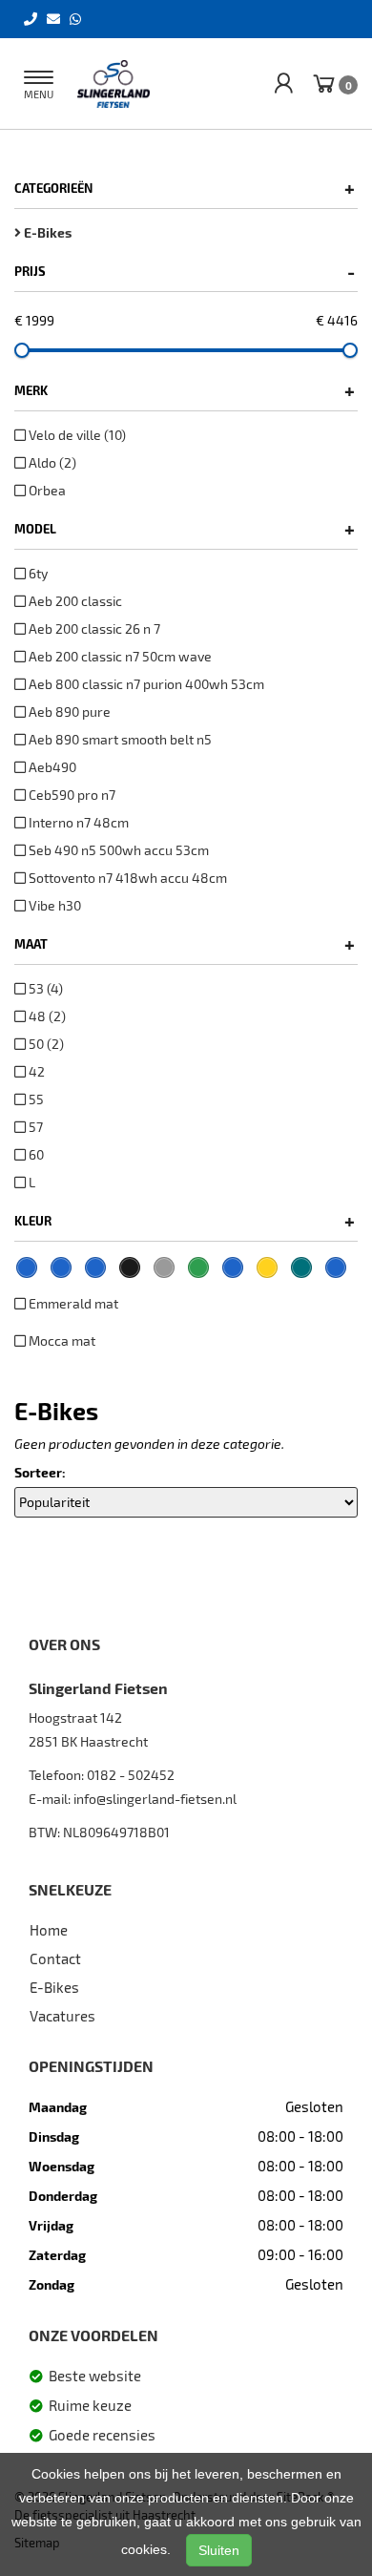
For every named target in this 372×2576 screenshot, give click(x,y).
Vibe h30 (53, 905)
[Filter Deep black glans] (130, 1267)
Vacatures (62, 2016)
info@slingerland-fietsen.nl (155, 1799)
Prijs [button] (185, 271)
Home (49, 1930)
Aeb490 (51, 767)
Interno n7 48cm (77, 822)
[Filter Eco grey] (164, 1267)
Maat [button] (185, 944)
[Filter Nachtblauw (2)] (27, 1267)
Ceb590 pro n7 (71, 795)
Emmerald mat (72, 1303)
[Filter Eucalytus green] (198, 1267)
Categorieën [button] (185, 188)
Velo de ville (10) (76, 435)
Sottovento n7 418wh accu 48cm (126, 878)
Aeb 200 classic (74, 601)
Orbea (46, 490)
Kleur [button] (185, 1221)
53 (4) (44, 988)
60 (35, 1154)
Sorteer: (40, 1472)
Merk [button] (185, 390)
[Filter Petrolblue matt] (336, 1267)
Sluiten (219, 2550)
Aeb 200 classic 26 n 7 (93, 628)
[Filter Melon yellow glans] (267, 1267)
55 (35, 1099)
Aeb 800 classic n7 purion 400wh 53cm (145, 684)
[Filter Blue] (95, 1267)
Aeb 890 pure (68, 712)
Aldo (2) (51, 462)
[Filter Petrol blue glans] (301, 1267)
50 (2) (45, 1044)
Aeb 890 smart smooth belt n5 (119, 739)
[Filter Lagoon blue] (233, 1267)
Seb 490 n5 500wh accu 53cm (117, 850)
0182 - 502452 (131, 1775)
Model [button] (185, 529)
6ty (37, 573)
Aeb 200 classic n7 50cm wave (119, 656)
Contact (55, 1958)
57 (34, 1127)
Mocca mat (61, 1340)
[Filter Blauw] (61, 1267)
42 (35, 1071)
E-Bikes (54, 1987)
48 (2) (46, 1016)
